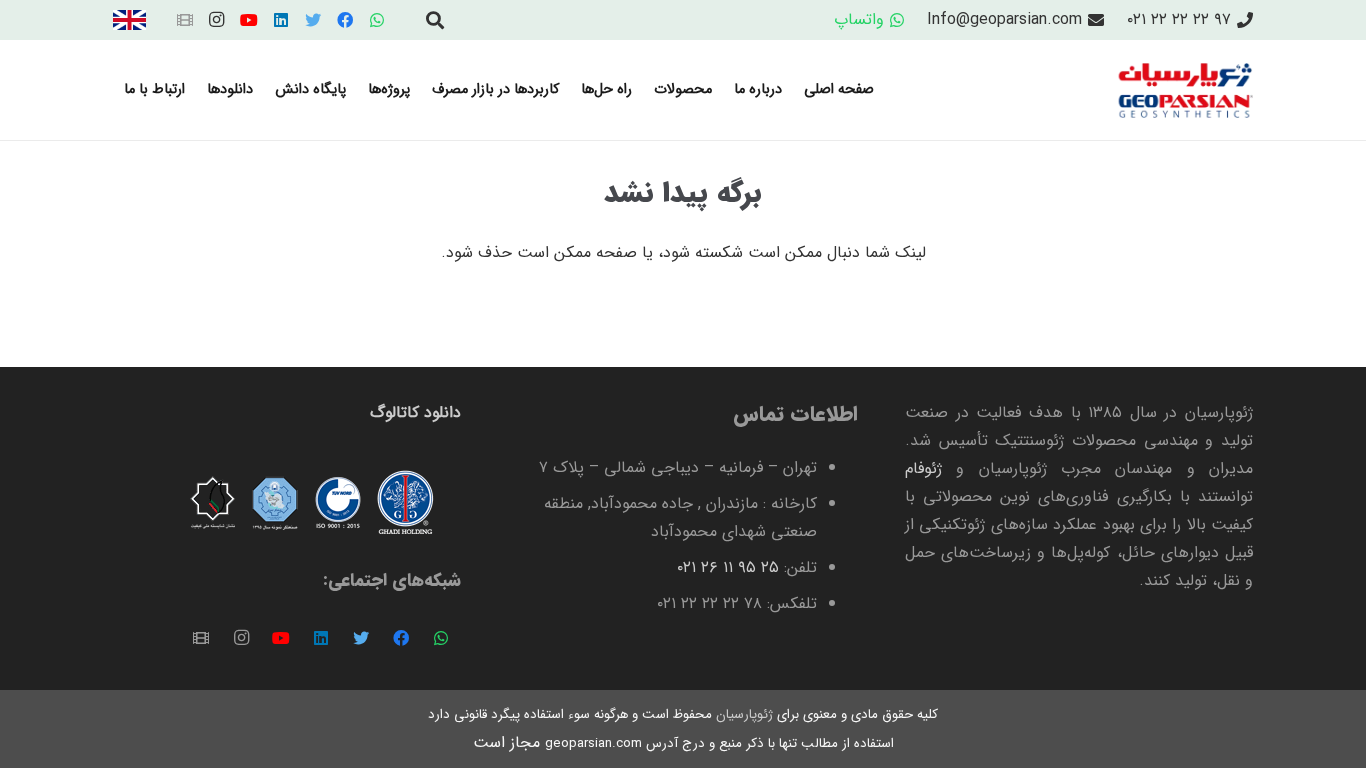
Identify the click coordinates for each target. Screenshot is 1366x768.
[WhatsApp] (377, 20)
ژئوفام (923, 468)
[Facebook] (345, 20)
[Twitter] (313, 20)
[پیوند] (129, 20)
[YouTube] (249, 20)
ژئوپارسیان (742, 714)
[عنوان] (185, 20)
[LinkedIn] (281, 20)
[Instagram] (217, 20)
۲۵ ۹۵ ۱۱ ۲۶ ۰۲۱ (728, 567)
